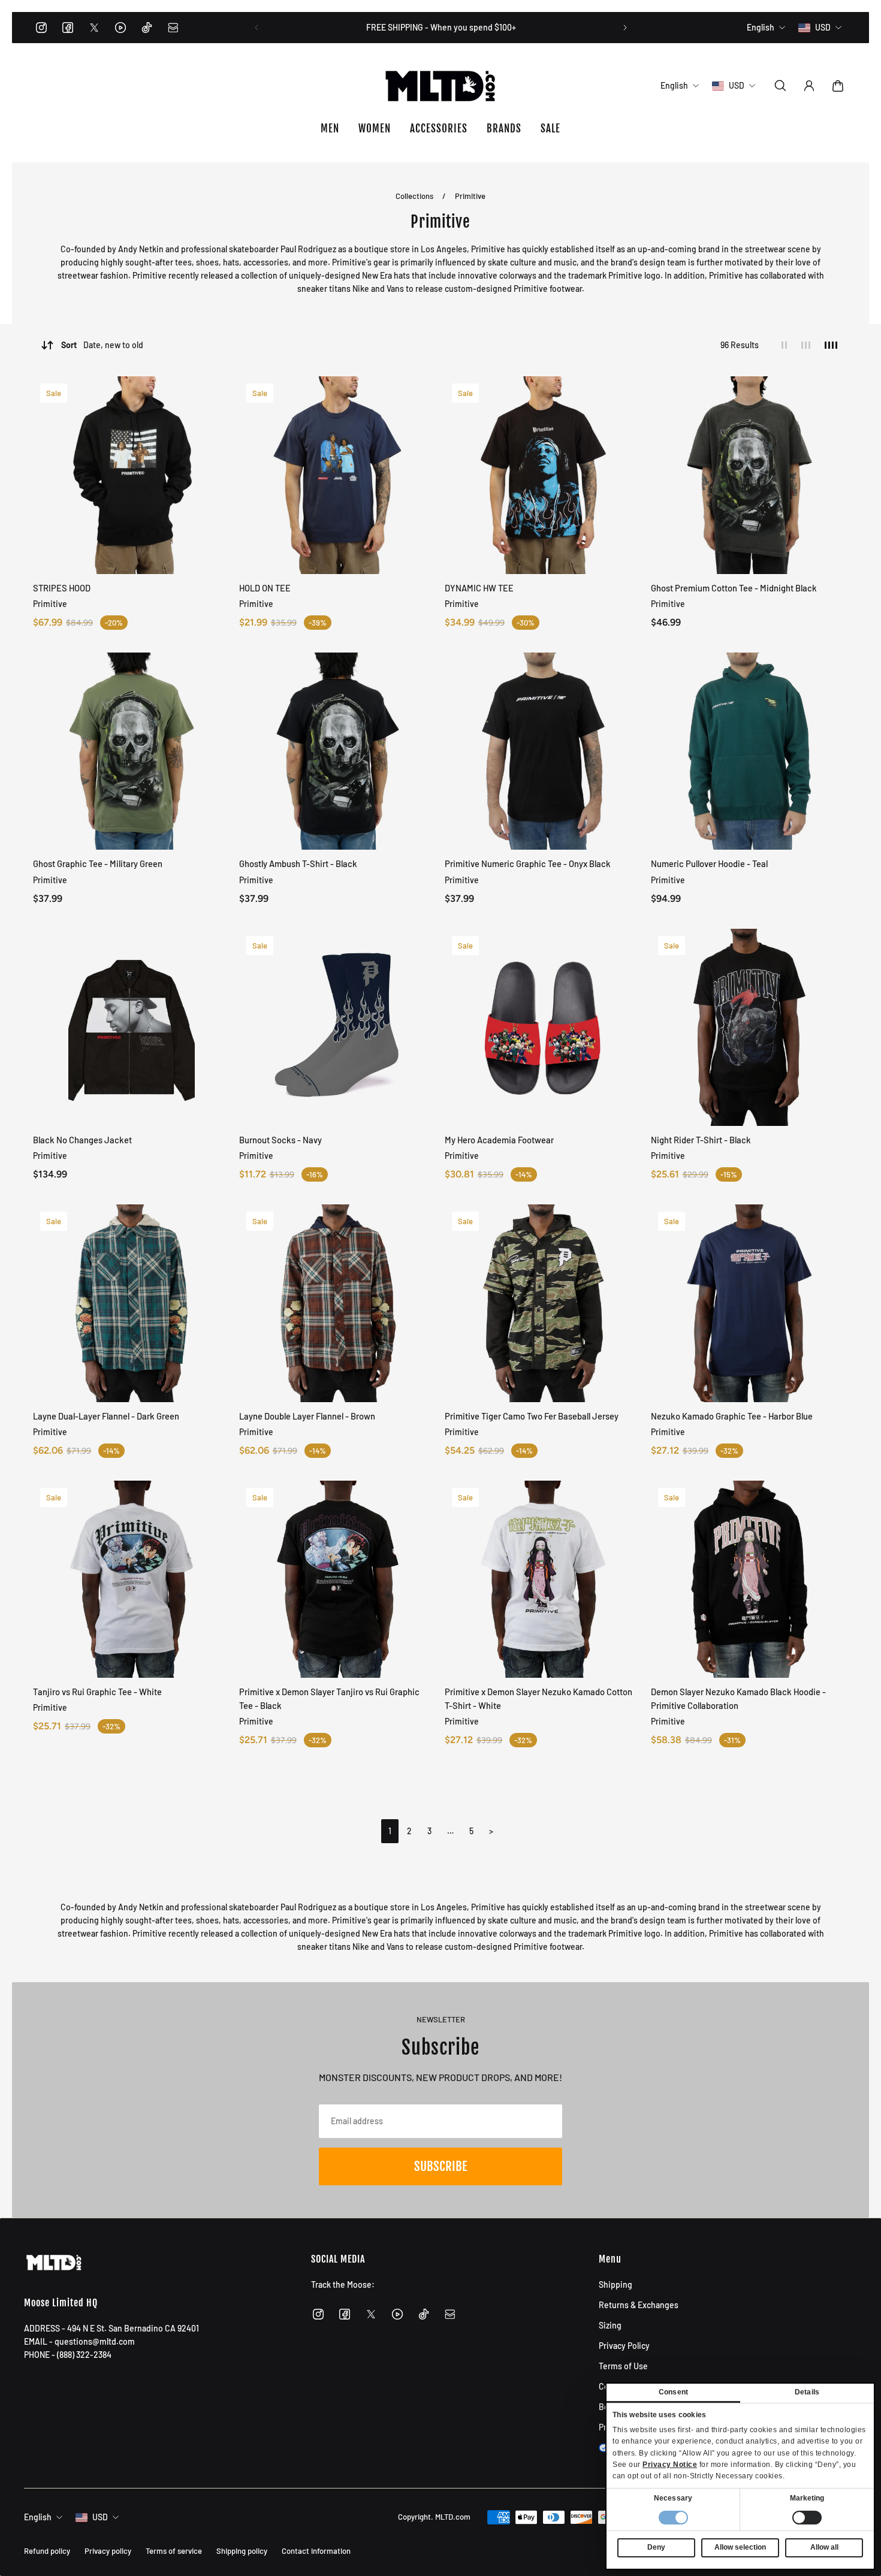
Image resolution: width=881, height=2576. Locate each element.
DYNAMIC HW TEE (479, 588)
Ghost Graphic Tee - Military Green (98, 863)
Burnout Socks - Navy (280, 1140)
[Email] (173, 28)
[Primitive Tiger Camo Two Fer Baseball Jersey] (544, 1303)
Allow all (824, 2547)
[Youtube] (120, 28)
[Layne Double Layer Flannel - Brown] (338, 1303)
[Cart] (838, 86)
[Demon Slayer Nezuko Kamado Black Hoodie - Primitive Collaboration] (750, 1580)
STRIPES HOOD (62, 588)
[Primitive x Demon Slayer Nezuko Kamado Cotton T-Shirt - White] (544, 1580)
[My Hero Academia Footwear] (544, 1028)
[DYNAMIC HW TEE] (544, 475)
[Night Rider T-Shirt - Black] (750, 1028)
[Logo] (441, 86)
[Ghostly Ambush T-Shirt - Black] (338, 751)
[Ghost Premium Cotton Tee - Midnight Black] (750, 475)
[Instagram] (41, 28)
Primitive (470, 196)
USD (100, 2517)
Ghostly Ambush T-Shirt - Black (298, 863)
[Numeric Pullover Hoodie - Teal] (750, 751)
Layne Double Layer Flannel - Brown (307, 1416)
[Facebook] (68, 28)
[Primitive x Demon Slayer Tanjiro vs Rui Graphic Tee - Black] (338, 1580)
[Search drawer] (780, 86)
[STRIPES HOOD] (132, 475)
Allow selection (740, 2547)
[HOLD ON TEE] (338, 475)
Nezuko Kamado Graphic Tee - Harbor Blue (732, 1416)
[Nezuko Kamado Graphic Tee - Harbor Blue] (750, 1303)
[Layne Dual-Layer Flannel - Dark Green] (132, 1303)
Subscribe (441, 2166)
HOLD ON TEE (265, 588)
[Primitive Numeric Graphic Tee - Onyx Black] (544, 751)
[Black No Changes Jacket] (132, 1028)
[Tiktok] (147, 28)
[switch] (807, 2518)
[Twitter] (94, 28)
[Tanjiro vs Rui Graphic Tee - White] (132, 1580)
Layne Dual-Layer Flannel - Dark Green (106, 1416)
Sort (102, 345)
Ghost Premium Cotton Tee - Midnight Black (734, 588)
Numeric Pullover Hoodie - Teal (709, 863)
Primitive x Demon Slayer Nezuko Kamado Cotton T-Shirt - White (538, 1698)
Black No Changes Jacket (82, 1140)
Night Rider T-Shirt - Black (701, 1140)
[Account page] (809, 86)
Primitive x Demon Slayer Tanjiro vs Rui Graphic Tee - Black (329, 1698)
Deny (656, 2547)
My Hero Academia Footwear (499, 1140)
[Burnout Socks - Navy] (338, 1028)
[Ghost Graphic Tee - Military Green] (132, 751)
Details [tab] (807, 2392)
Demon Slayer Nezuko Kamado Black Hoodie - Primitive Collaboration (738, 1698)
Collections (415, 196)
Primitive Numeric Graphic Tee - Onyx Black (528, 863)
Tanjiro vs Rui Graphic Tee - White (97, 1692)
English (38, 2517)
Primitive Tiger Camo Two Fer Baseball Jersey (532, 1416)
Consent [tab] (673, 2392)
